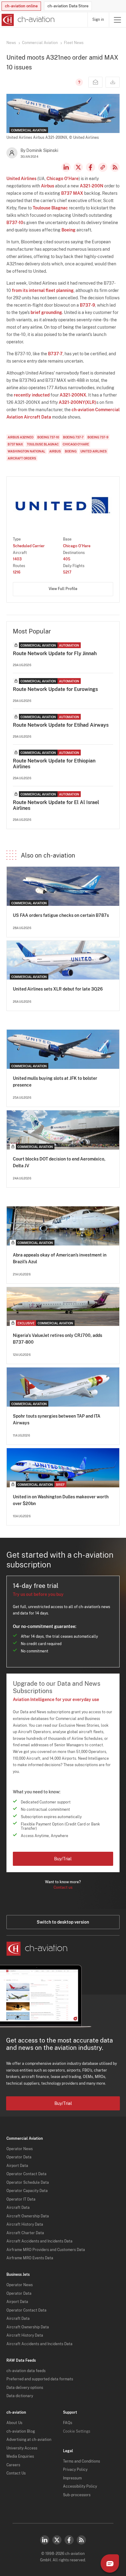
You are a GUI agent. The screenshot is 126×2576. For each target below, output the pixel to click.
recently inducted (32, 395)
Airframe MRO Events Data (30, 2258)
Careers (13, 2465)
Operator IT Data (21, 2199)
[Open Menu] (117, 20)
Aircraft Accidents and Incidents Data (39, 2241)
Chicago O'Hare (63, 179)
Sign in (98, 20)
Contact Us (16, 2473)
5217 (67, 572)
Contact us (63, 1888)
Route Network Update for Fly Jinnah (55, 653)
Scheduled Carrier (29, 546)
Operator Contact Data (26, 2174)
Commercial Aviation (40, 43)
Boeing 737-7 (73, 437)
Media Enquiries (20, 2456)
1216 (17, 572)
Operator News (20, 2149)
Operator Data (19, 2157)
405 (67, 559)
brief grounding (46, 312)
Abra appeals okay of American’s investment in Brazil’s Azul (60, 1258)
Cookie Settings (77, 2431)
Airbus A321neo (20, 437)
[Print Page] (113, 82)
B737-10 (15, 223)
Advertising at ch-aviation (29, 2440)
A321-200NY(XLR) (78, 402)
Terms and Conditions (82, 2461)
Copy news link (103, 167)
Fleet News (74, 43)
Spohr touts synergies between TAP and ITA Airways (57, 1419)
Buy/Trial (63, 1859)
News (11, 43)
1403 (17, 559)
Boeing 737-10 (48, 437)
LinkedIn (66, 167)
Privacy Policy (75, 2470)
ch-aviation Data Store (68, 6)
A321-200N (92, 186)
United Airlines (21, 179)
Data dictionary (20, 2396)
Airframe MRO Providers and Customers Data (46, 2250)
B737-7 (55, 354)
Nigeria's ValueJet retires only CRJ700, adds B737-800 (57, 1339)
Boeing (69, 230)
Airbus (48, 186)
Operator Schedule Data (28, 2183)
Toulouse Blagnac (50, 208)
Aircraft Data (18, 2208)
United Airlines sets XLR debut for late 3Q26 (58, 989)
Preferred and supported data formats (40, 2379)
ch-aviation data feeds (26, 2371)
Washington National (26, 451)
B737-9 (87, 305)
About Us (14, 2423)
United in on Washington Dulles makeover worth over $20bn (61, 1500)
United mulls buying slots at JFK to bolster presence (55, 1082)
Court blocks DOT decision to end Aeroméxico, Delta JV (59, 1162)
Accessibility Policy (80, 2486)
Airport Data (17, 2166)
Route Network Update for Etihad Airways (61, 725)
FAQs (68, 2423)
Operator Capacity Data (27, 2191)
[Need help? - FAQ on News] (78, 82)
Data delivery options (25, 2388)
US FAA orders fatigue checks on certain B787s (61, 915)
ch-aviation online (21, 6)
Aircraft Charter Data (25, 2233)
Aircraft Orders (22, 458)
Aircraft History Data (25, 2224)
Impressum (72, 2478)
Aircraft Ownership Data (28, 2216)
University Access (22, 2448)
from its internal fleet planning (43, 290)
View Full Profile (63, 589)
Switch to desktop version (63, 1922)
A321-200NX (73, 395)
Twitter (57, 2540)
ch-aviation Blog (21, 2431)
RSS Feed (115, 167)
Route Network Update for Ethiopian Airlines (54, 764)
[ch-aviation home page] (27, 20)
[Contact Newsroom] (95, 82)
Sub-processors (77, 2495)
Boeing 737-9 (98, 437)
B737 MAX (72, 193)
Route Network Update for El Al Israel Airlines (56, 805)
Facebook (91, 167)
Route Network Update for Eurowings (55, 689)
